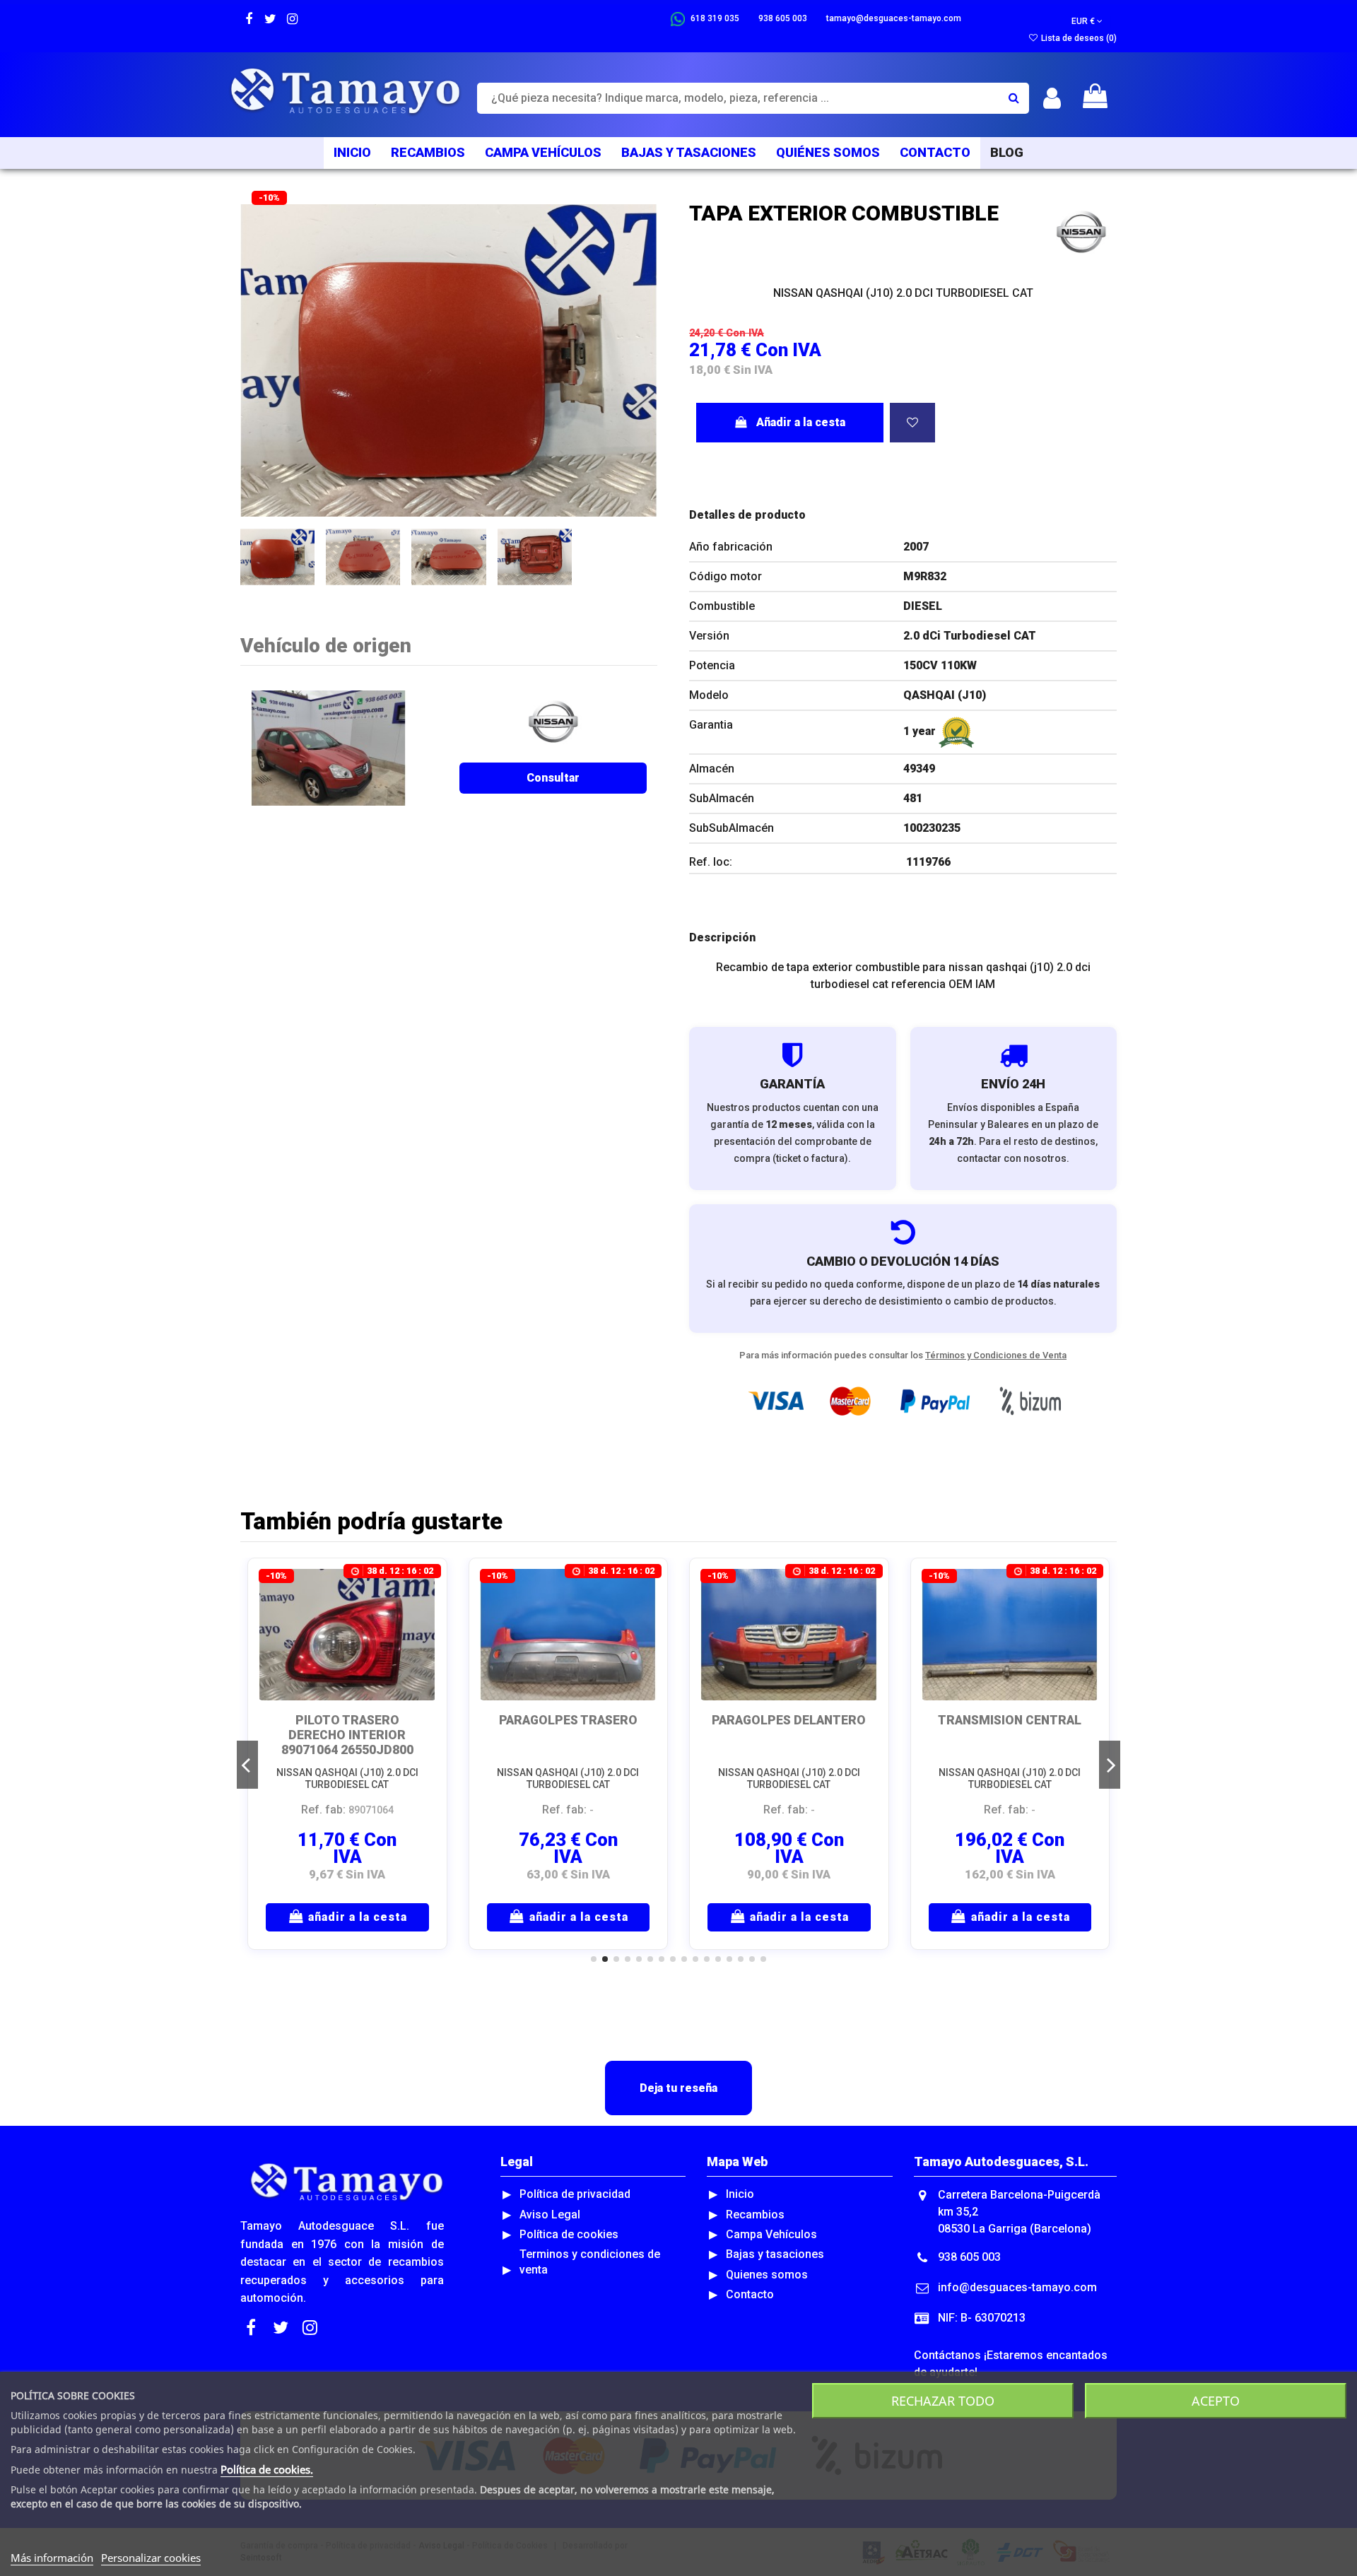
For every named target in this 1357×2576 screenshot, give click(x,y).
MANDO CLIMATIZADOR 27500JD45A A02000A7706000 (1010, 1735)
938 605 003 (969, 2257)
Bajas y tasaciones (775, 2254)
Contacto (750, 2294)
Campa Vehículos (771, 2234)
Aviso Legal (550, 2215)
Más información (52, 2558)
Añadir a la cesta (801, 422)
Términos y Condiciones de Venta (996, 1355)
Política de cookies (569, 2234)
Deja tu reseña (678, 2088)
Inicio (740, 2194)
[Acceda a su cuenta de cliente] (1052, 99)
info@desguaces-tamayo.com (1017, 2287)
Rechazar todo (943, 2401)
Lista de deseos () (1078, 38)
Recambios (755, 2215)
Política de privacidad (575, 2194)
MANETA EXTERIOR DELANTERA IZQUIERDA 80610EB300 (789, 1735)
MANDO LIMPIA (347, 1720)
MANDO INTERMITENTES (568, 1720)
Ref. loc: (711, 862)
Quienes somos (767, 2275)
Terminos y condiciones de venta (590, 2262)
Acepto (1216, 2401)
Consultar (553, 778)
